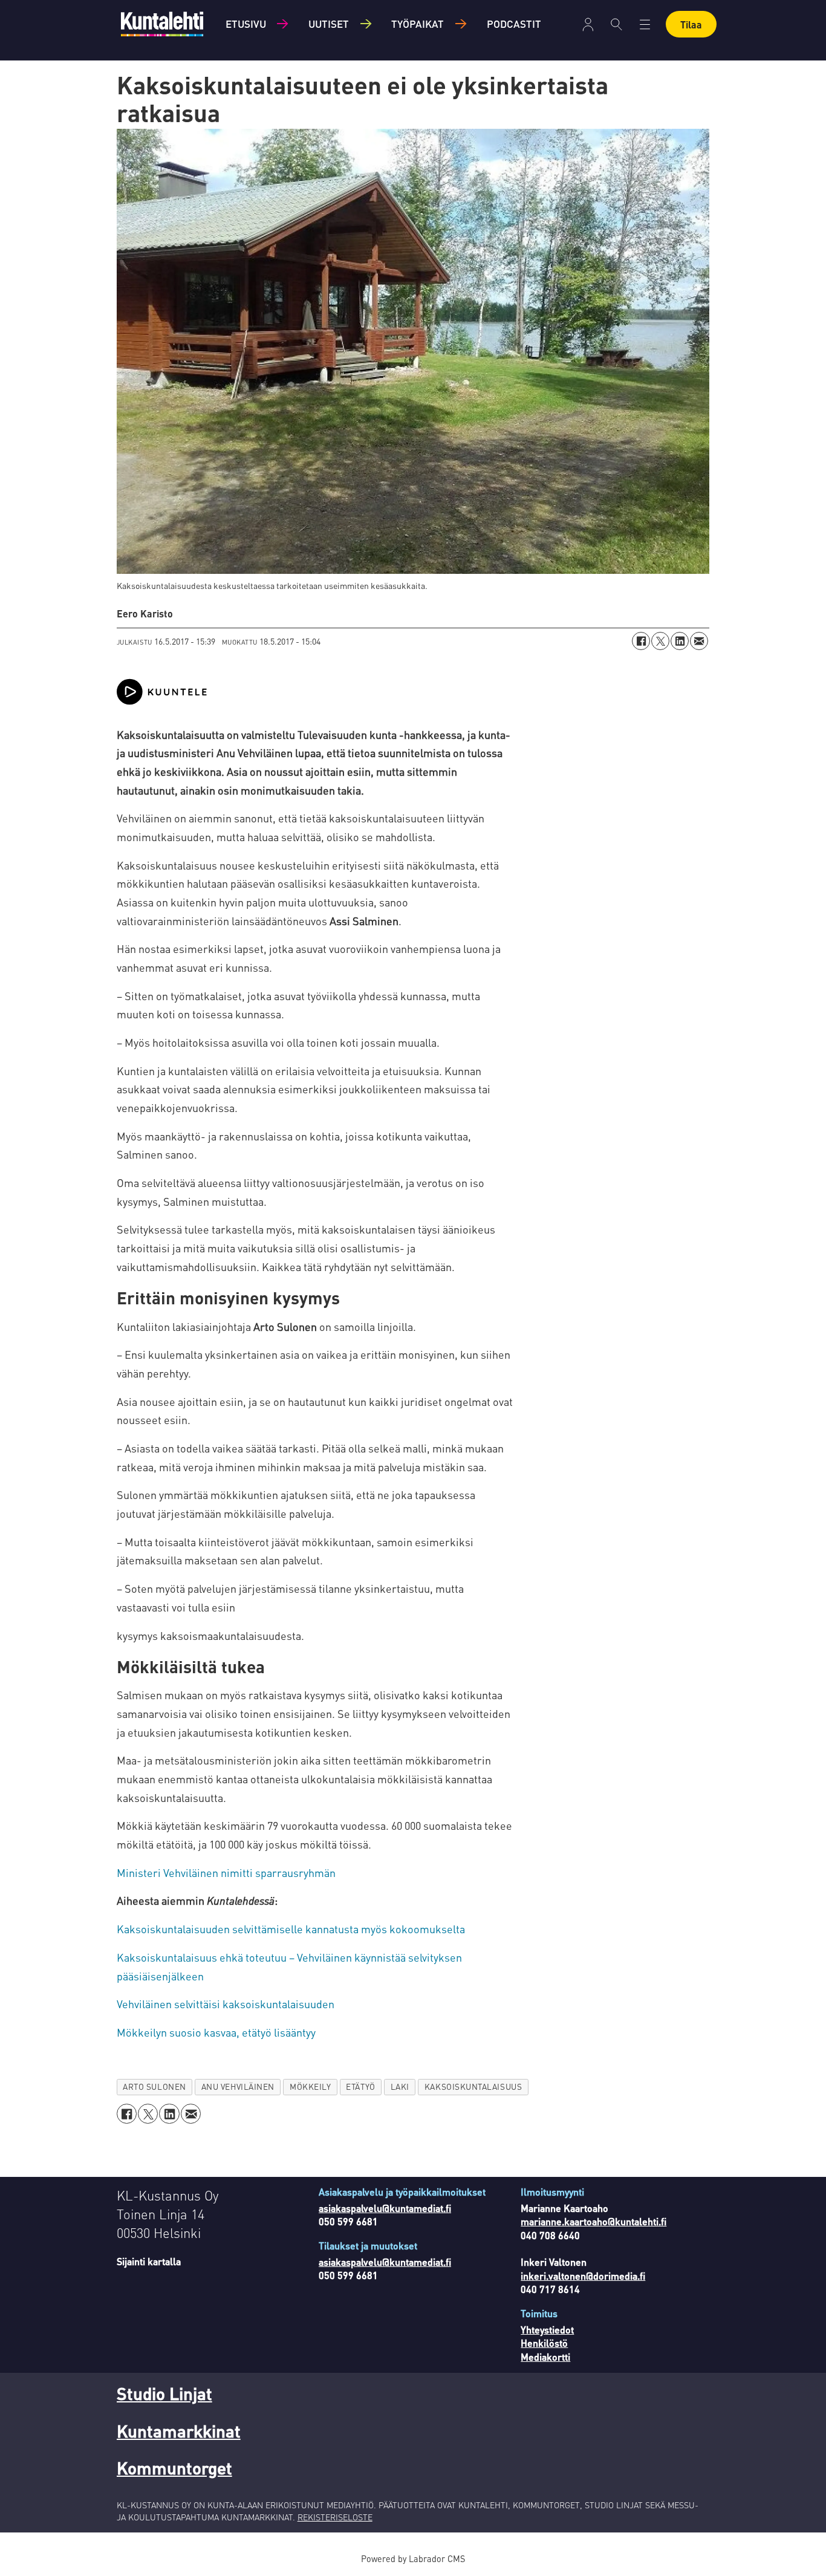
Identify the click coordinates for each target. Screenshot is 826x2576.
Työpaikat (418, 24)
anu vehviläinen (238, 2086)
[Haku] (616, 24)
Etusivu (246, 24)
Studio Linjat (164, 2393)
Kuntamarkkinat (179, 2431)
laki (400, 2086)
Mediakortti (545, 2357)
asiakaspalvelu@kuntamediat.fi (385, 2208)
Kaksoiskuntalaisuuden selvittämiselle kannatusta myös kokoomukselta (291, 1929)
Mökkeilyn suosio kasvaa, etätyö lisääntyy (216, 2032)
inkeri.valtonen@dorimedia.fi (583, 2276)
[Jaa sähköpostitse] (699, 641)
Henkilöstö (544, 2343)
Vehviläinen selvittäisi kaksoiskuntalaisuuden (226, 2004)
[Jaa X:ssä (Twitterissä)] (660, 641)
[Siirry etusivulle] (162, 24)
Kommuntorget (174, 2468)
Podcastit (514, 24)
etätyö (360, 2086)
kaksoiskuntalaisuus (473, 2086)
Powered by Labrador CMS (413, 2558)
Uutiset (329, 24)
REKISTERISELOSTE (335, 2517)
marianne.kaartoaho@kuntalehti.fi (593, 2221)
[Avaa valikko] (588, 24)
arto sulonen (154, 2086)
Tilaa (691, 24)
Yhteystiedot (547, 2330)
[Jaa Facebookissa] (641, 641)
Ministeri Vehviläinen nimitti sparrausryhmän (226, 1872)
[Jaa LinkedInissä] (680, 641)
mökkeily (310, 2086)
